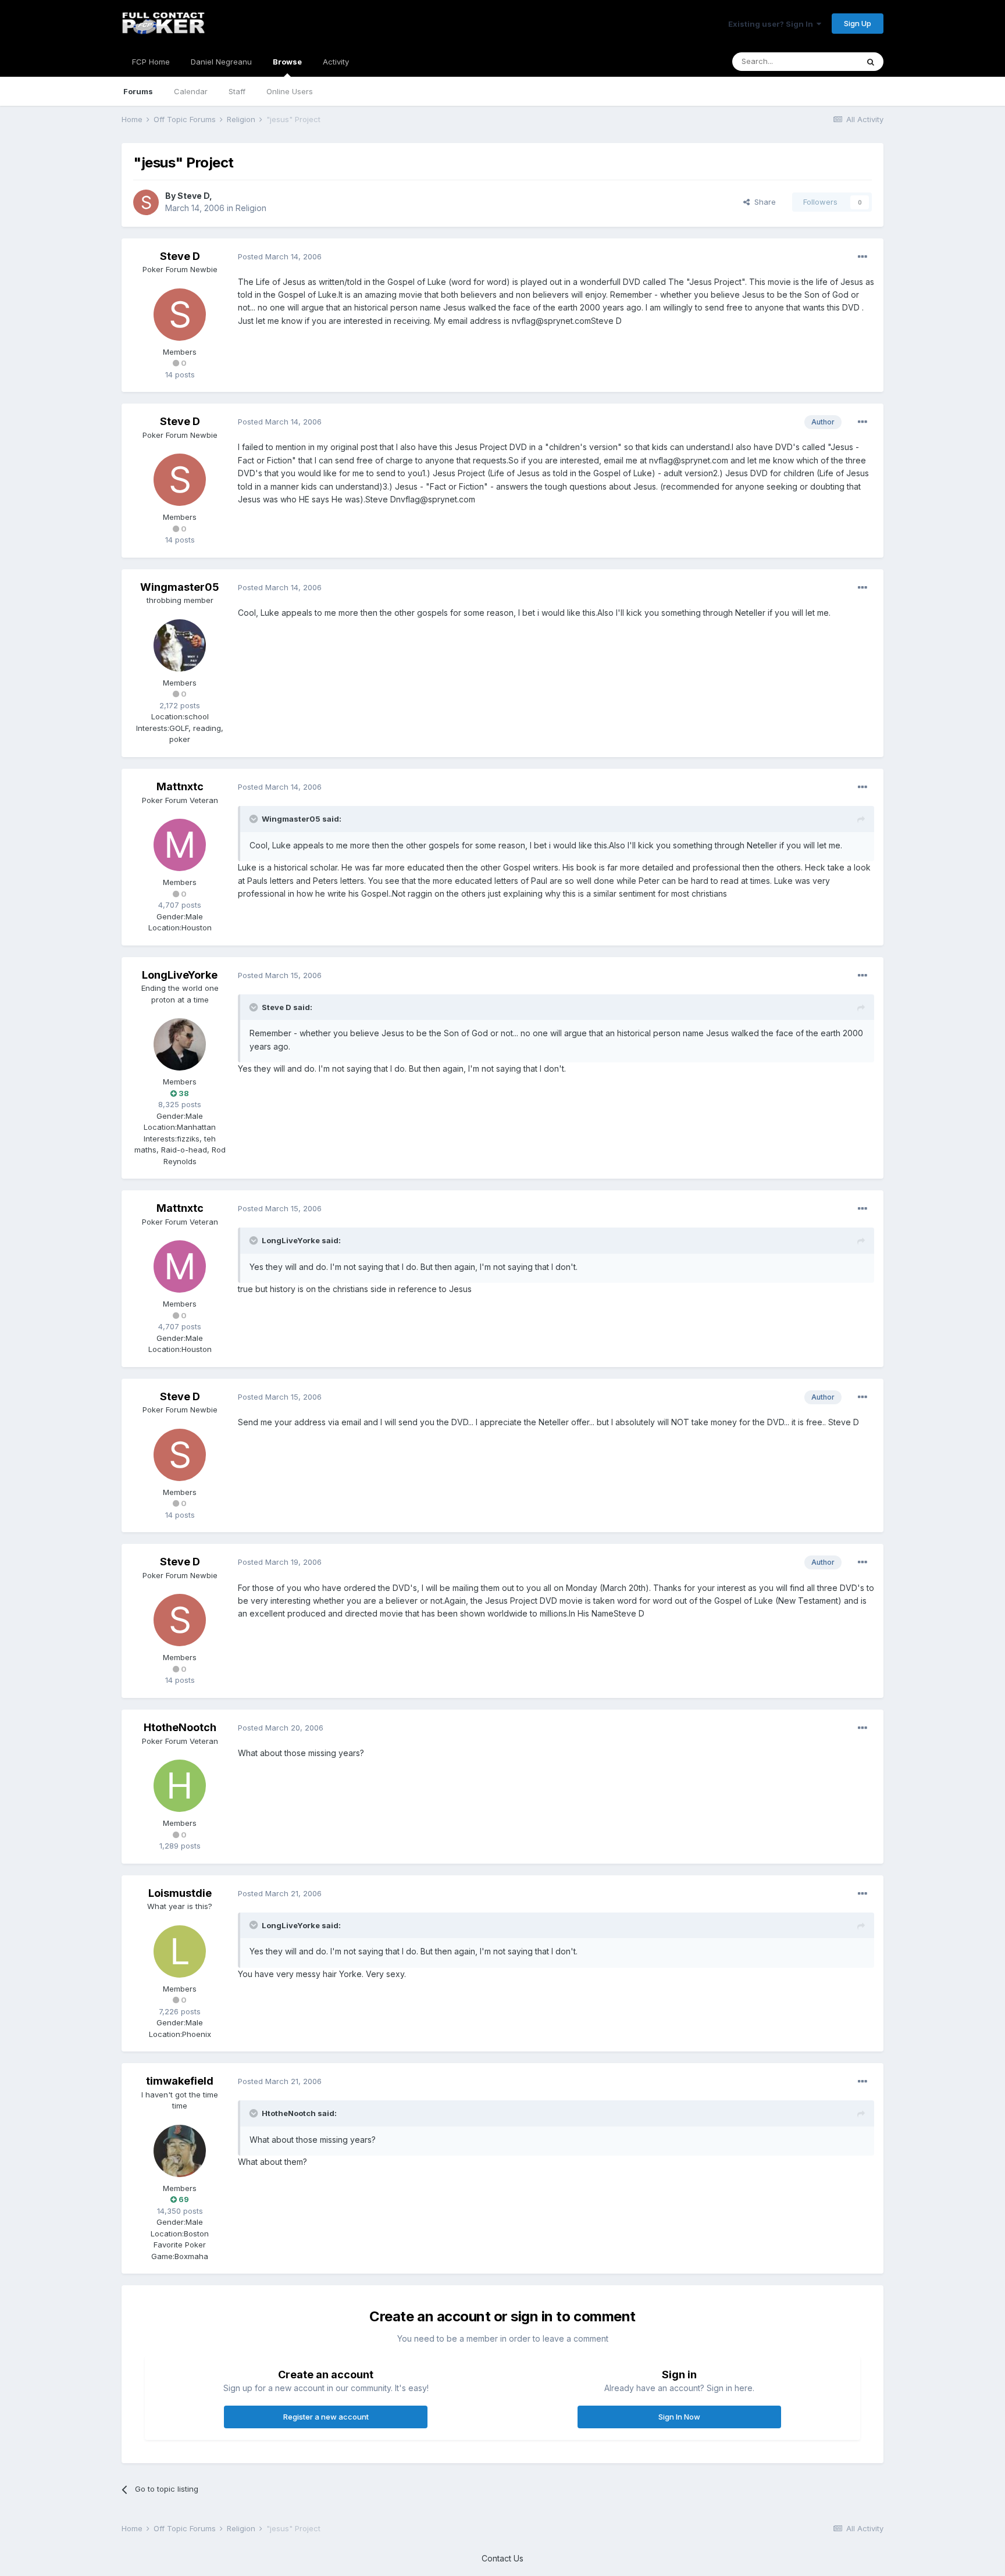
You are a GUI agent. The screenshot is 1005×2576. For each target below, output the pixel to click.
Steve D (193, 196)
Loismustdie (180, 1893)
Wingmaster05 (180, 587)
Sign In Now (679, 2417)
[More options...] (863, 257)
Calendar (191, 91)
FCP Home (151, 62)
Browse (287, 62)
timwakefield (180, 2081)
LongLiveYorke (180, 975)
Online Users (290, 91)
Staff (237, 91)
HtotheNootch (180, 1727)
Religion (251, 208)
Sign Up (858, 23)
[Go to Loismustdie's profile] (180, 1951)
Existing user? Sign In (772, 24)
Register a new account (326, 2417)
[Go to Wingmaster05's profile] (180, 645)
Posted (280, 256)
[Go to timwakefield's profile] (180, 2151)
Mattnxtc (180, 786)
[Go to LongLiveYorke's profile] (180, 1044)
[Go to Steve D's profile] (146, 202)
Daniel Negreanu (221, 62)
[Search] (871, 62)
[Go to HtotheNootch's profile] (180, 1786)
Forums (138, 91)
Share (763, 202)
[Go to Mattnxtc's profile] (180, 845)
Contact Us (502, 2558)
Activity (336, 62)
